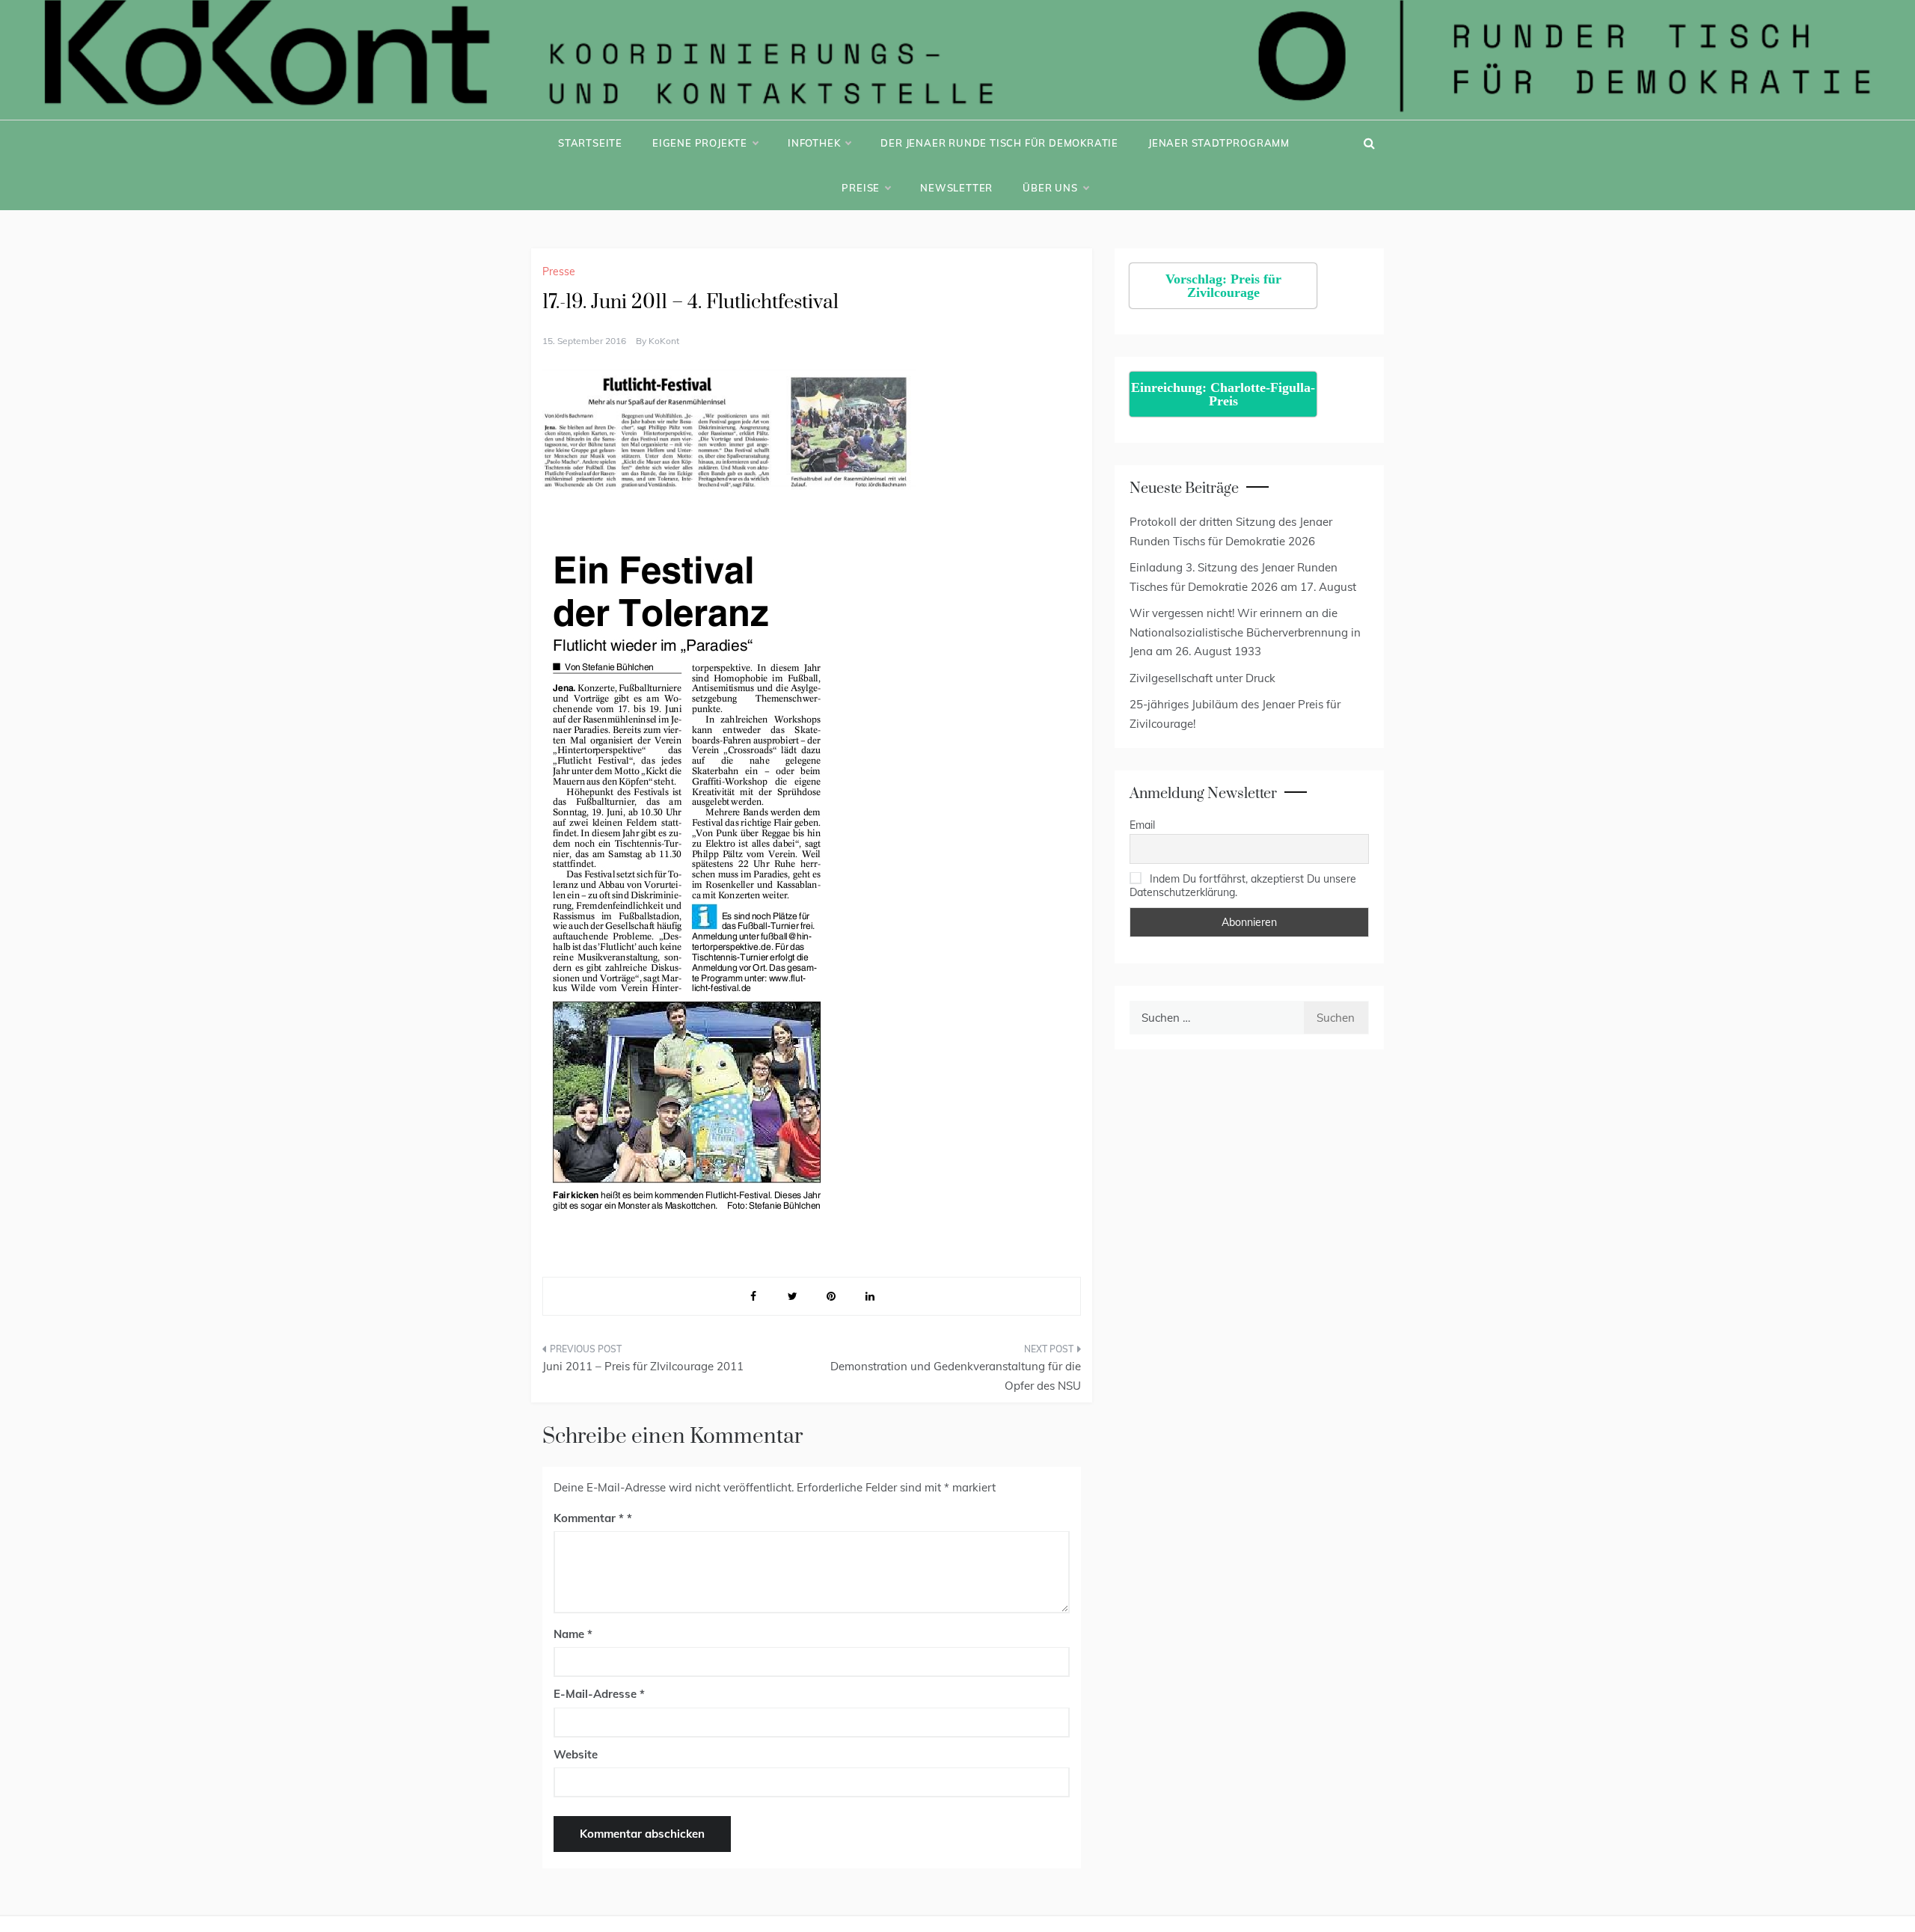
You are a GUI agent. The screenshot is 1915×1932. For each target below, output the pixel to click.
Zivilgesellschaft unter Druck (1202, 678)
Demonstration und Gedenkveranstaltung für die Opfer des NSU (956, 1376)
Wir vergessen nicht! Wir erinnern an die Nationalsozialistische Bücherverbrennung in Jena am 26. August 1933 (1245, 632)
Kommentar (589, 1518)
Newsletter (956, 188)
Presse (559, 272)
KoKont (664, 341)
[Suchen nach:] (1216, 1018)
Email (1142, 825)
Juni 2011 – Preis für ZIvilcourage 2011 (643, 1366)
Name (573, 1634)
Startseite (590, 143)
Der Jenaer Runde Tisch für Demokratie (999, 143)
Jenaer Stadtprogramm (1219, 143)
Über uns (1050, 188)
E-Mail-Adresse (599, 1694)
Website (576, 1754)
